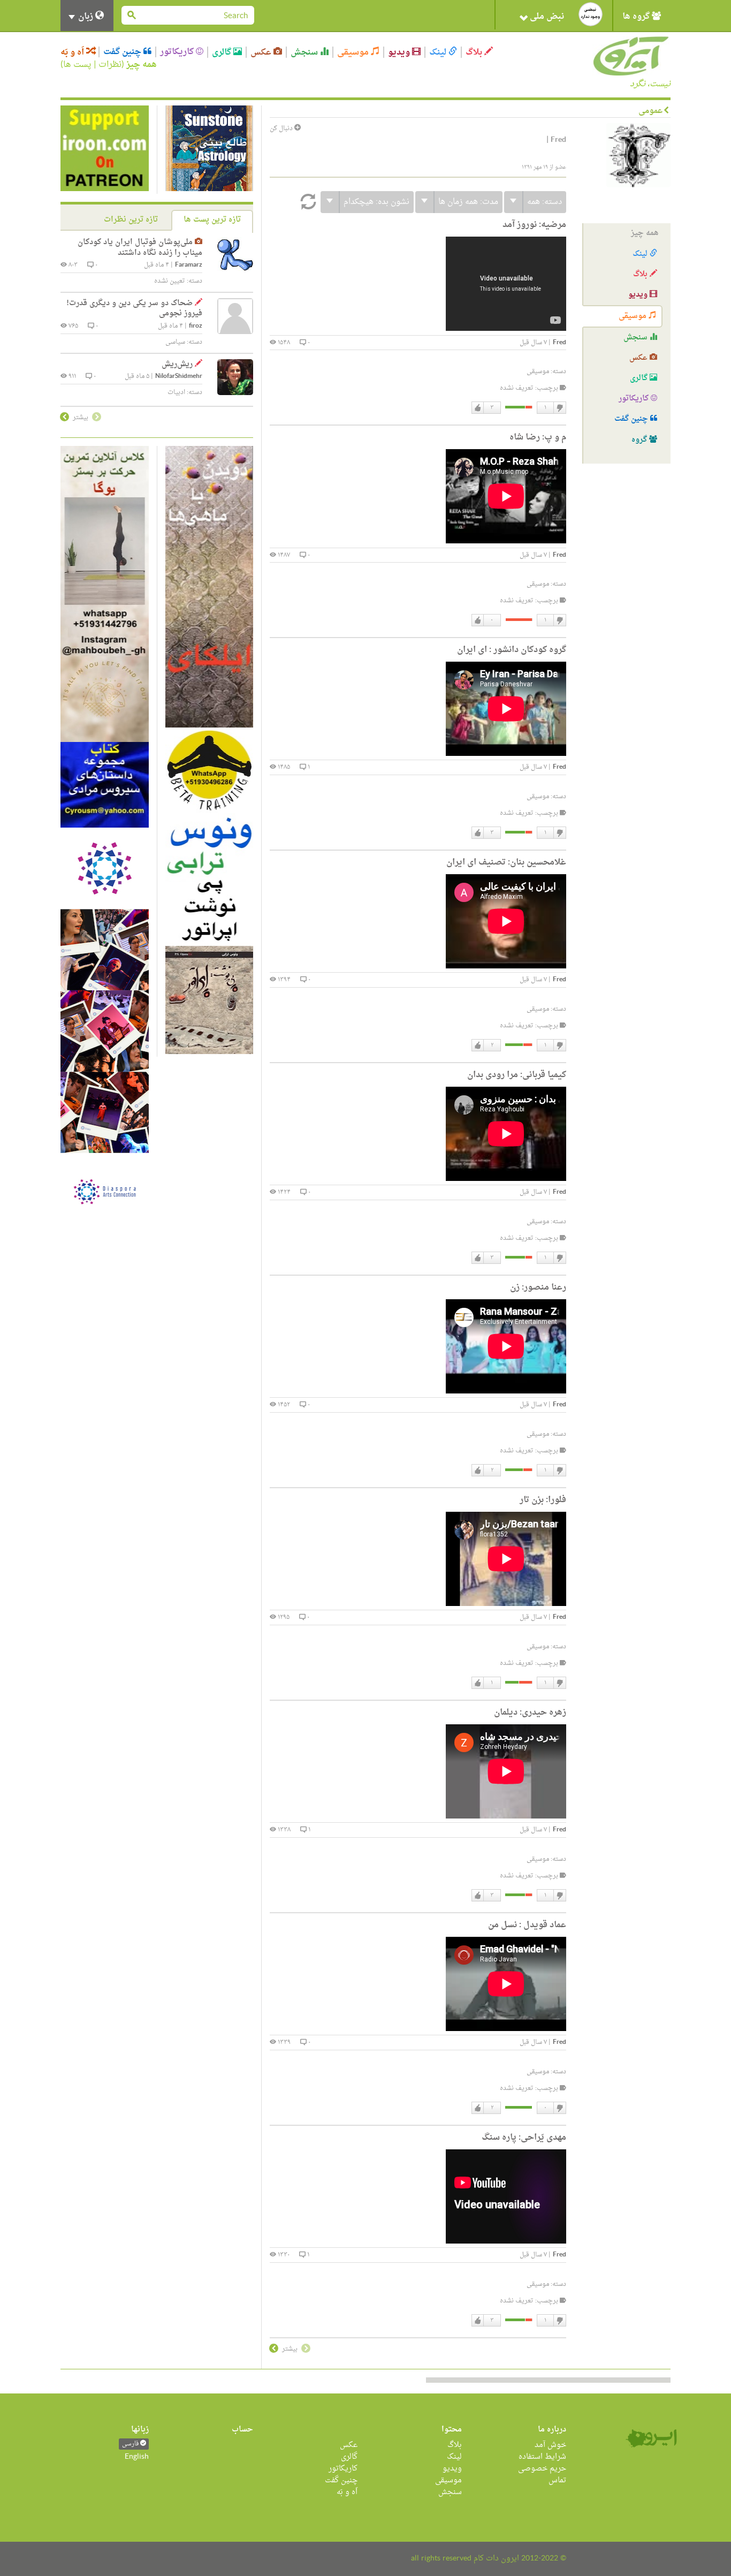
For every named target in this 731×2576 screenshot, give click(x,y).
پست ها (77, 65)
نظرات (110, 65)
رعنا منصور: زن (538, 1287)
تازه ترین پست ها (212, 220)
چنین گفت (123, 52)
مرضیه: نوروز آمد (534, 225)
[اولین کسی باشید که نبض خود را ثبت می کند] (591, 14)
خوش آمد (550, 2445)
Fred (559, 343)
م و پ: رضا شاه (538, 437)
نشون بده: (376, 202)
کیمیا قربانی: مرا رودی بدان (517, 1075)
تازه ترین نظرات (131, 220)
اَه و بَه (73, 52)
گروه (640, 440)
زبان (86, 17)
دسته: (545, 202)
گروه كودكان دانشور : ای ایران (512, 650)
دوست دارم (478, 408)
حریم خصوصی (542, 2469)
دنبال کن (282, 129)
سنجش (305, 52)
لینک (439, 52)
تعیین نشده (170, 281)
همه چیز (142, 65)
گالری (223, 52)
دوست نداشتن (559, 408)
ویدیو (400, 52)
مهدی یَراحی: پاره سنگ (524, 2138)
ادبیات (176, 392)
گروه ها (637, 17)
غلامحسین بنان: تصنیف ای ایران (506, 862)
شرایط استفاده (542, 2457)
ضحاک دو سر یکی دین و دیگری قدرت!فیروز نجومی (134, 309)
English (137, 2457)
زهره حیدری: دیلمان (530, 1713)
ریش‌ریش (177, 364)
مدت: (468, 202)
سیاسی (175, 342)
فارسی (131, 2444)
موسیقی (354, 52)
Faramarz (189, 265)
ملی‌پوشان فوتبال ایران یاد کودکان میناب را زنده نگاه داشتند (140, 248)
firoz (196, 326)
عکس (262, 52)
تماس (557, 2480)
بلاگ (475, 52)
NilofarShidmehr (179, 377)
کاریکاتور (178, 52)
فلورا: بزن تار (543, 1500)
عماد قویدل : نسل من (527, 1925)
